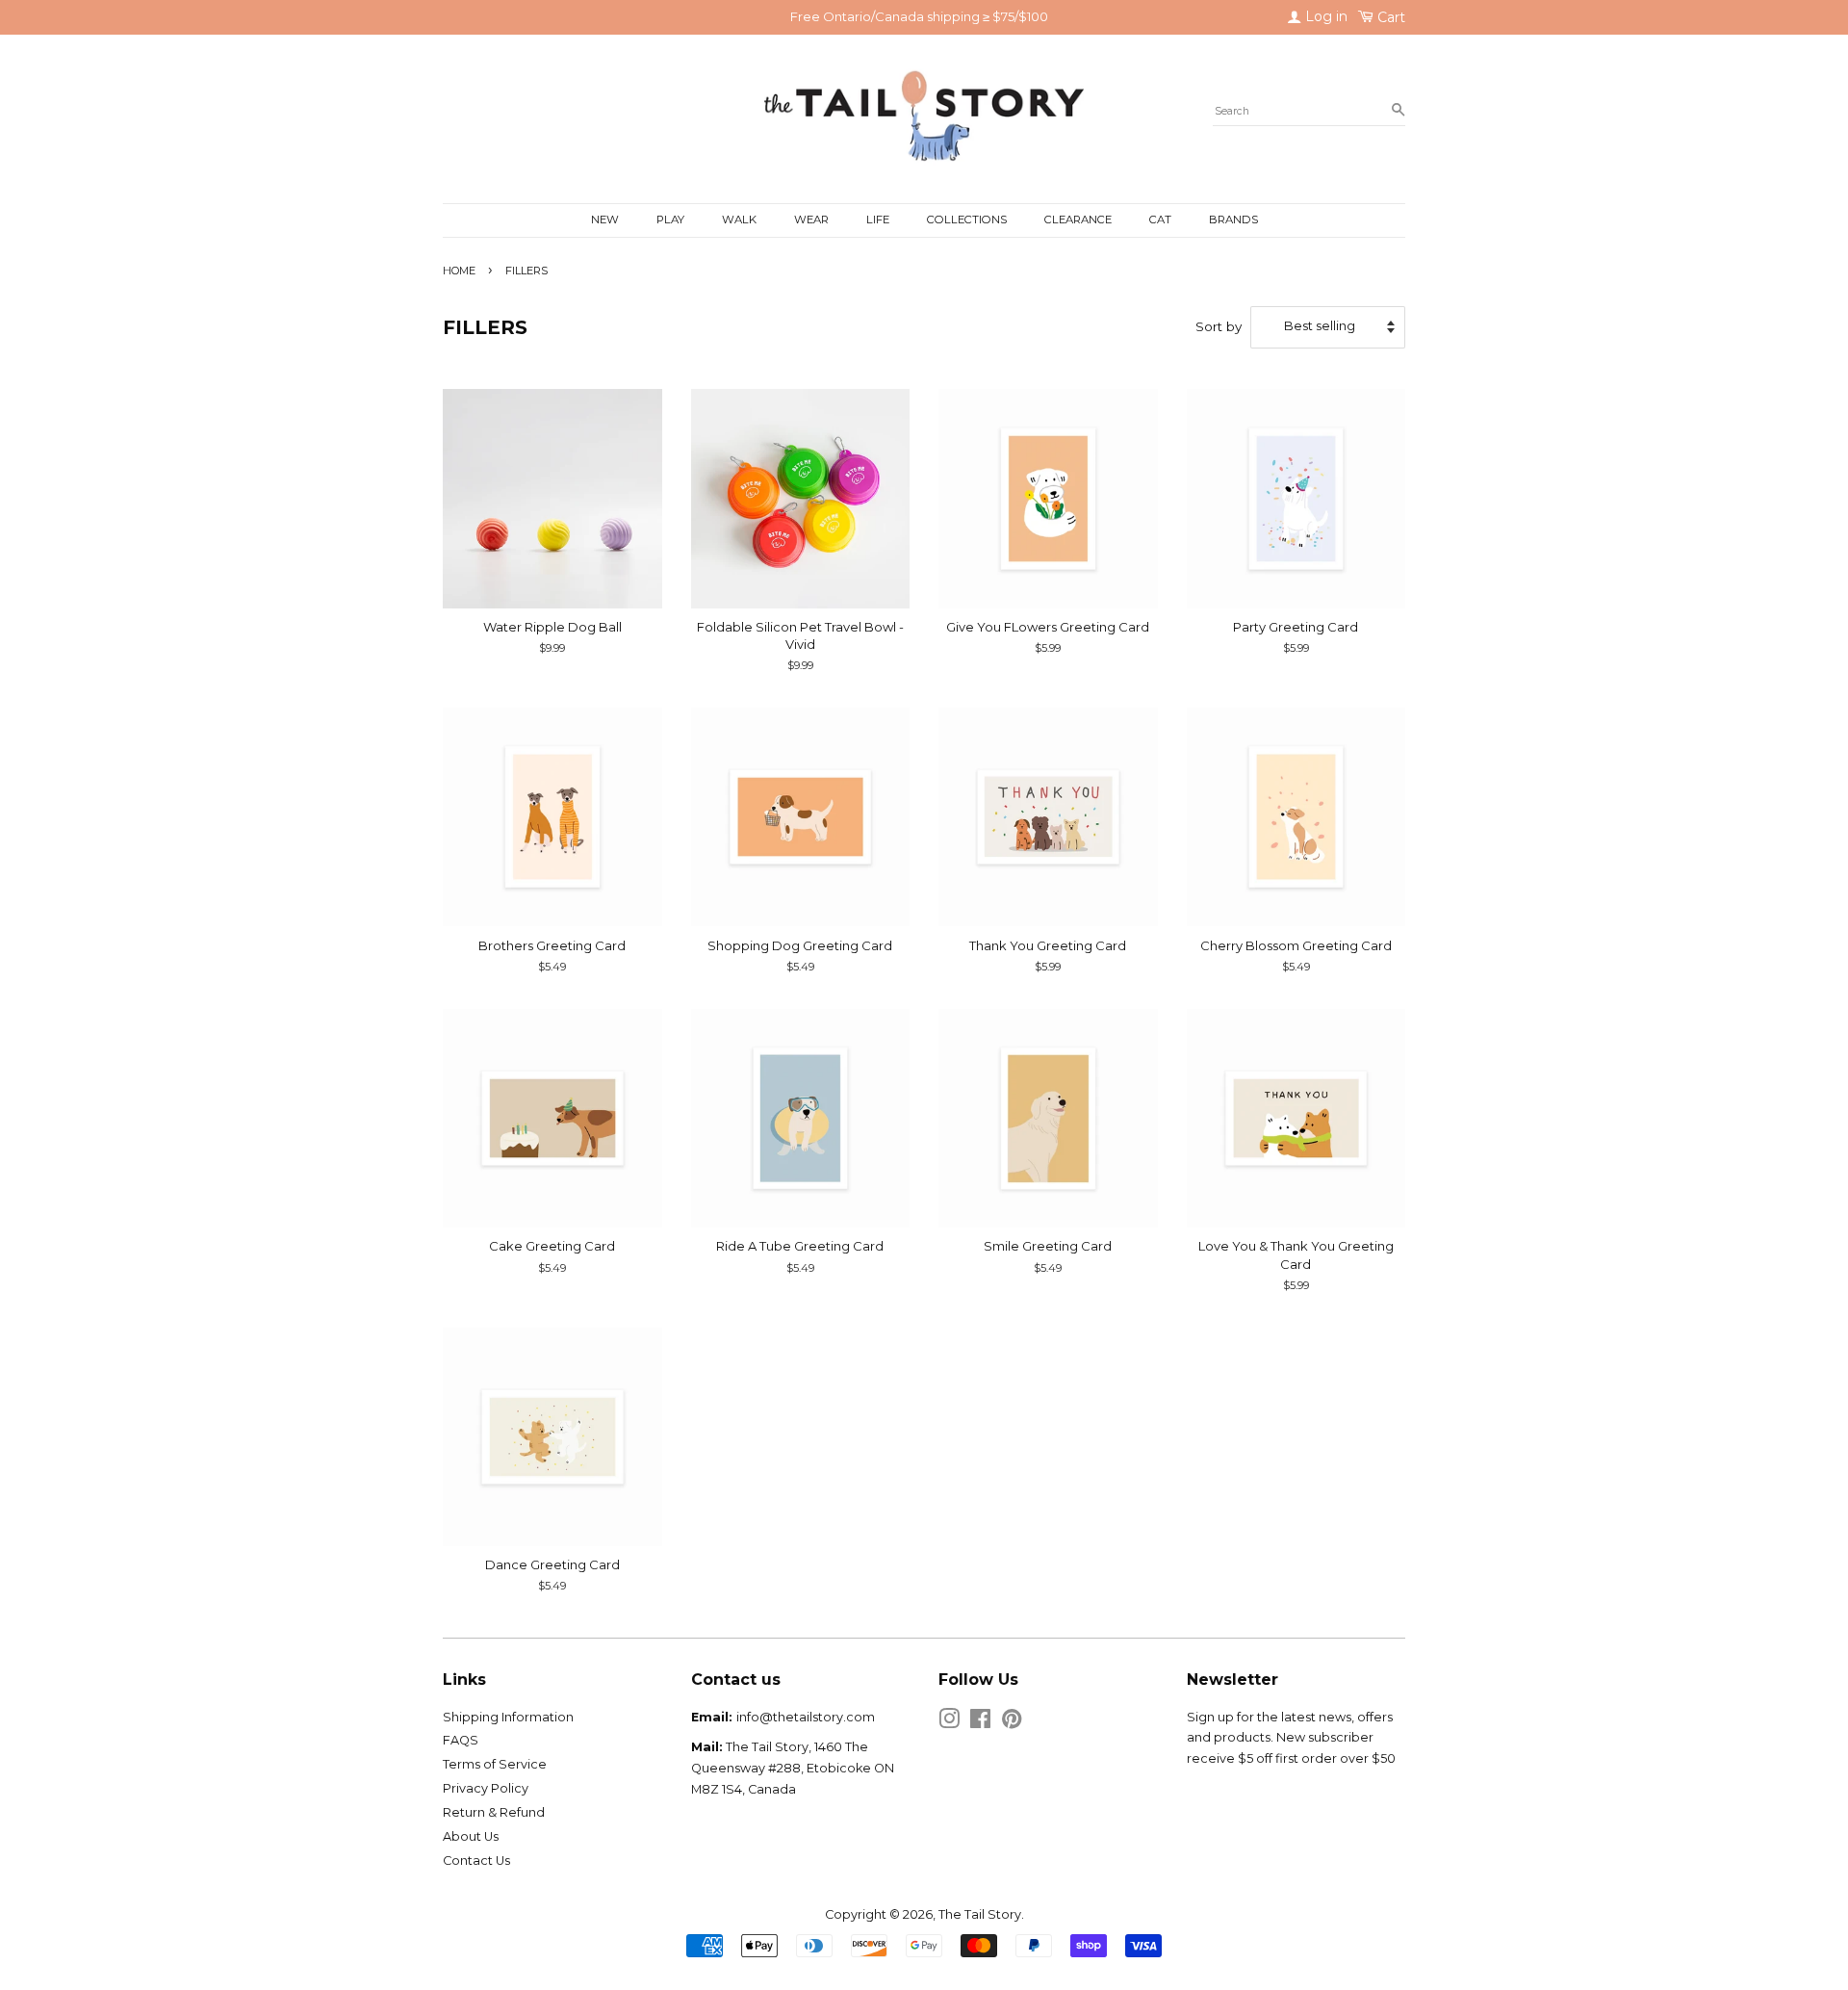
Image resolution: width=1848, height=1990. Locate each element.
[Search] (1398, 111)
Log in (1324, 16)
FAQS (461, 1740)
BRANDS (1233, 220)
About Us (471, 1836)
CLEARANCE (1078, 220)
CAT (1160, 220)
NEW (605, 220)
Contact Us (476, 1861)
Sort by (1219, 326)
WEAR (811, 220)
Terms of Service (495, 1764)
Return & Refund (494, 1812)
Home (459, 271)
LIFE (878, 220)
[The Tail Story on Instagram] (949, 1723)
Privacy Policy (486, 1788)
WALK (739, 220)
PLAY (670, 220)
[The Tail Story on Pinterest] (1012, 1723)
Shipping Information (508, 1717)
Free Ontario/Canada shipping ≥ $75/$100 (919, 16)
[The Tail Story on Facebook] (980, 1723)
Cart (1389, 17)
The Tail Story (980, 1914)
